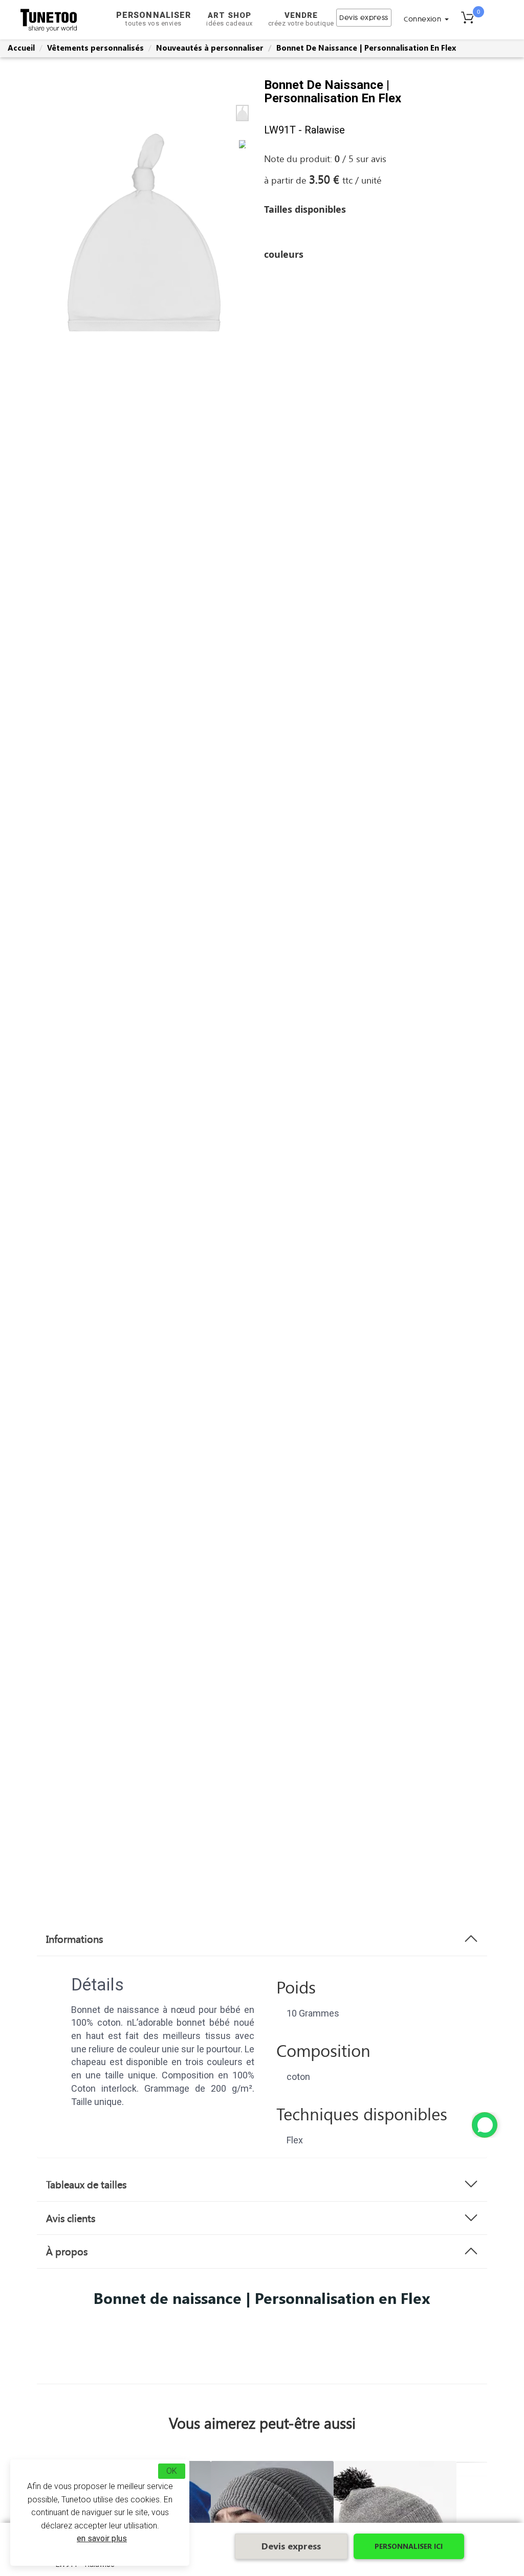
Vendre (301, 19)
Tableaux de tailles (86, 2184)
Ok (172, 2471)
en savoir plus (102, 2538)
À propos (67, 2251)
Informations (74, 1939)
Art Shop (230, 19)
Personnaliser (154, 19)
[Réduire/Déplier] (485, 2125)
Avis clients (71, 2218)
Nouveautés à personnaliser (210, 48)
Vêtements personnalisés (95, 48)
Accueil (21, 48)
